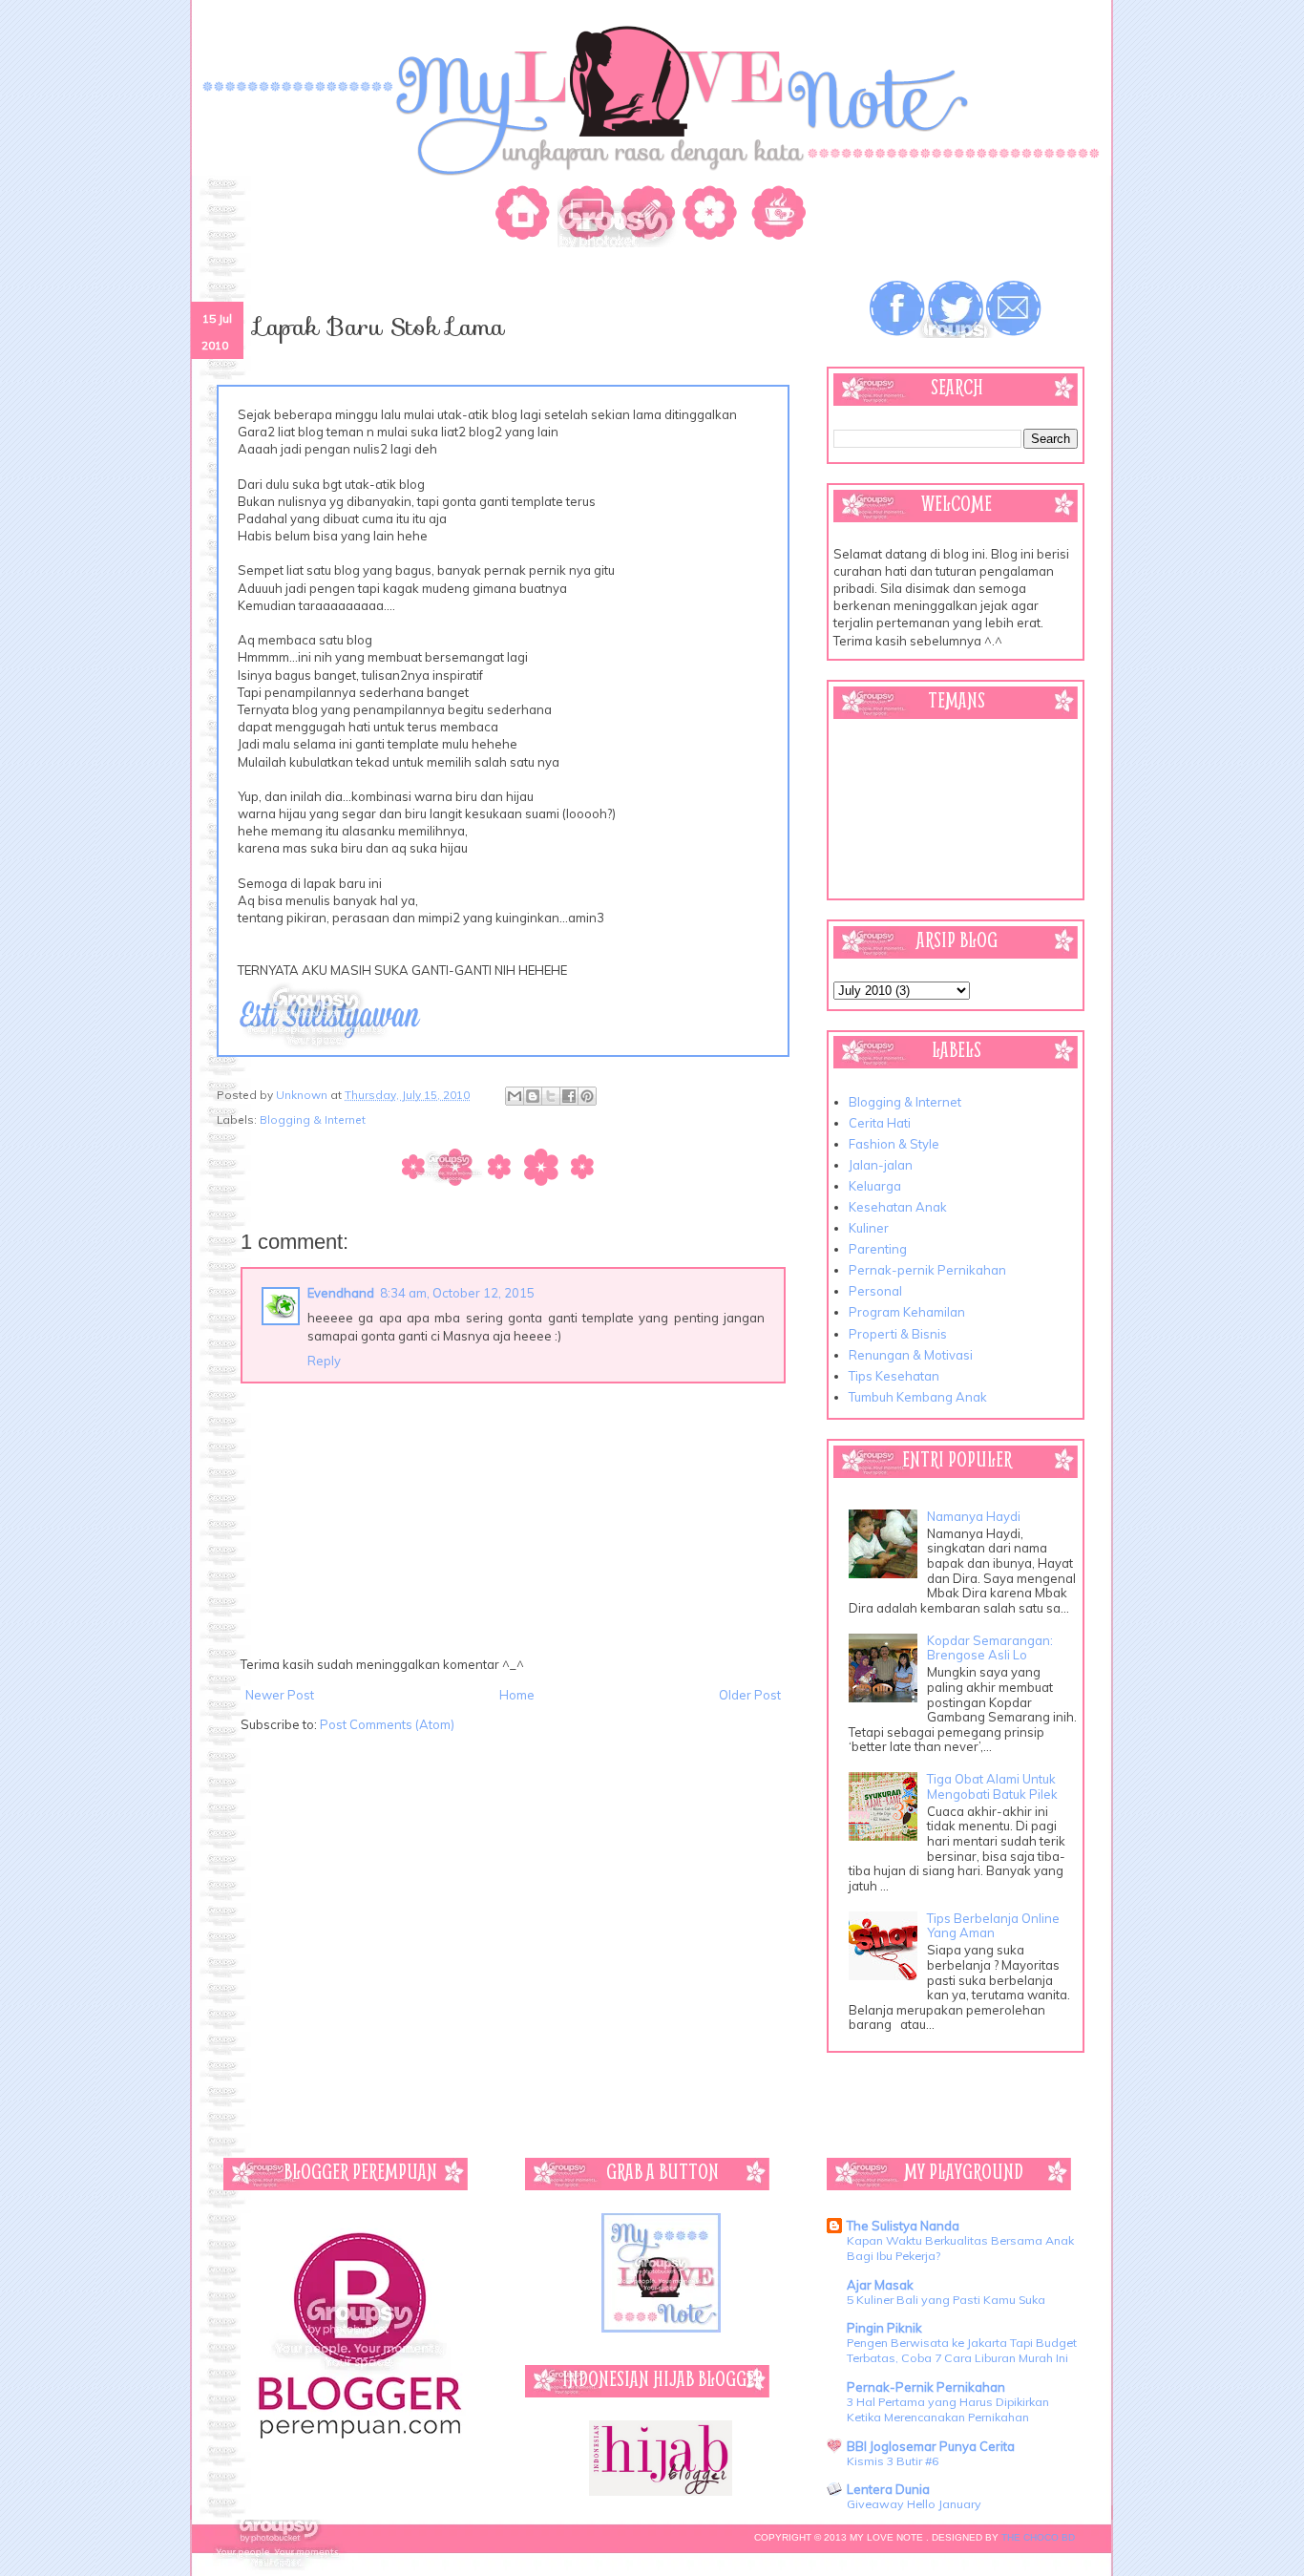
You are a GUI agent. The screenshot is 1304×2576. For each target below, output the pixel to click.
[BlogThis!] (533, 1096)
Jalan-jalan (881, 1165)
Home (517, 1695)
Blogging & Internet (313, 1119)
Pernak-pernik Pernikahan (927, 1270)
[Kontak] (651, 216)
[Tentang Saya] (589, 216)
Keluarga (875, 1186)
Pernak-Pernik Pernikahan (926, 2387)
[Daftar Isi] (713, 216)
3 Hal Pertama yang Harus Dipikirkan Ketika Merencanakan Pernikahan (948, 2409)
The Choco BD (1038, 2537)
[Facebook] (898, 309)
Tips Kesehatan (894, 1376)
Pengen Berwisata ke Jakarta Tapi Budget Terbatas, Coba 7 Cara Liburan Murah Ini (962, 2350)
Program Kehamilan (907, 1312)
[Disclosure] (775, 216)
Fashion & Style (894, 1144)
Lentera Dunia (888, 2489)
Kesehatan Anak (898, 1207)
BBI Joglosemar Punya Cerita (931, 2446)
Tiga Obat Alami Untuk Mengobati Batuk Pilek (992, 1786)
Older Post (750, 1695)
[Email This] (515, 1096)
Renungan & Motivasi (911, 1355)
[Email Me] (1013, 309)
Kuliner (869, 1228)
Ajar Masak (880, 2285)
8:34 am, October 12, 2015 (457, 1293)
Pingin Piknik (884, 2328)
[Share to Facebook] (569, 1096)
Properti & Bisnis (898, 1334)
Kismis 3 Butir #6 (893, 2461)
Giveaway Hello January (914, 2504)
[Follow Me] (956, 309)
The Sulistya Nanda (903, 2226)
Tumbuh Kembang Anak (918, 1397)
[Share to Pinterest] (587, 1096)
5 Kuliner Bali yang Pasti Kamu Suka (946, 2300)
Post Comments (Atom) (387, 1724)
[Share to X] (551, 1096)
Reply (324, 1361)
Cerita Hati (880, 1123)
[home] (526, 216)
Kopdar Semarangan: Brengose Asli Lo (990, 1648)
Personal (875, 1291)
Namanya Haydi (974, 1516)
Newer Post (280, 1695)
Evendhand (341, 1293)
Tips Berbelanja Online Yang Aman (993, 1926)
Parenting (878, 1249)
